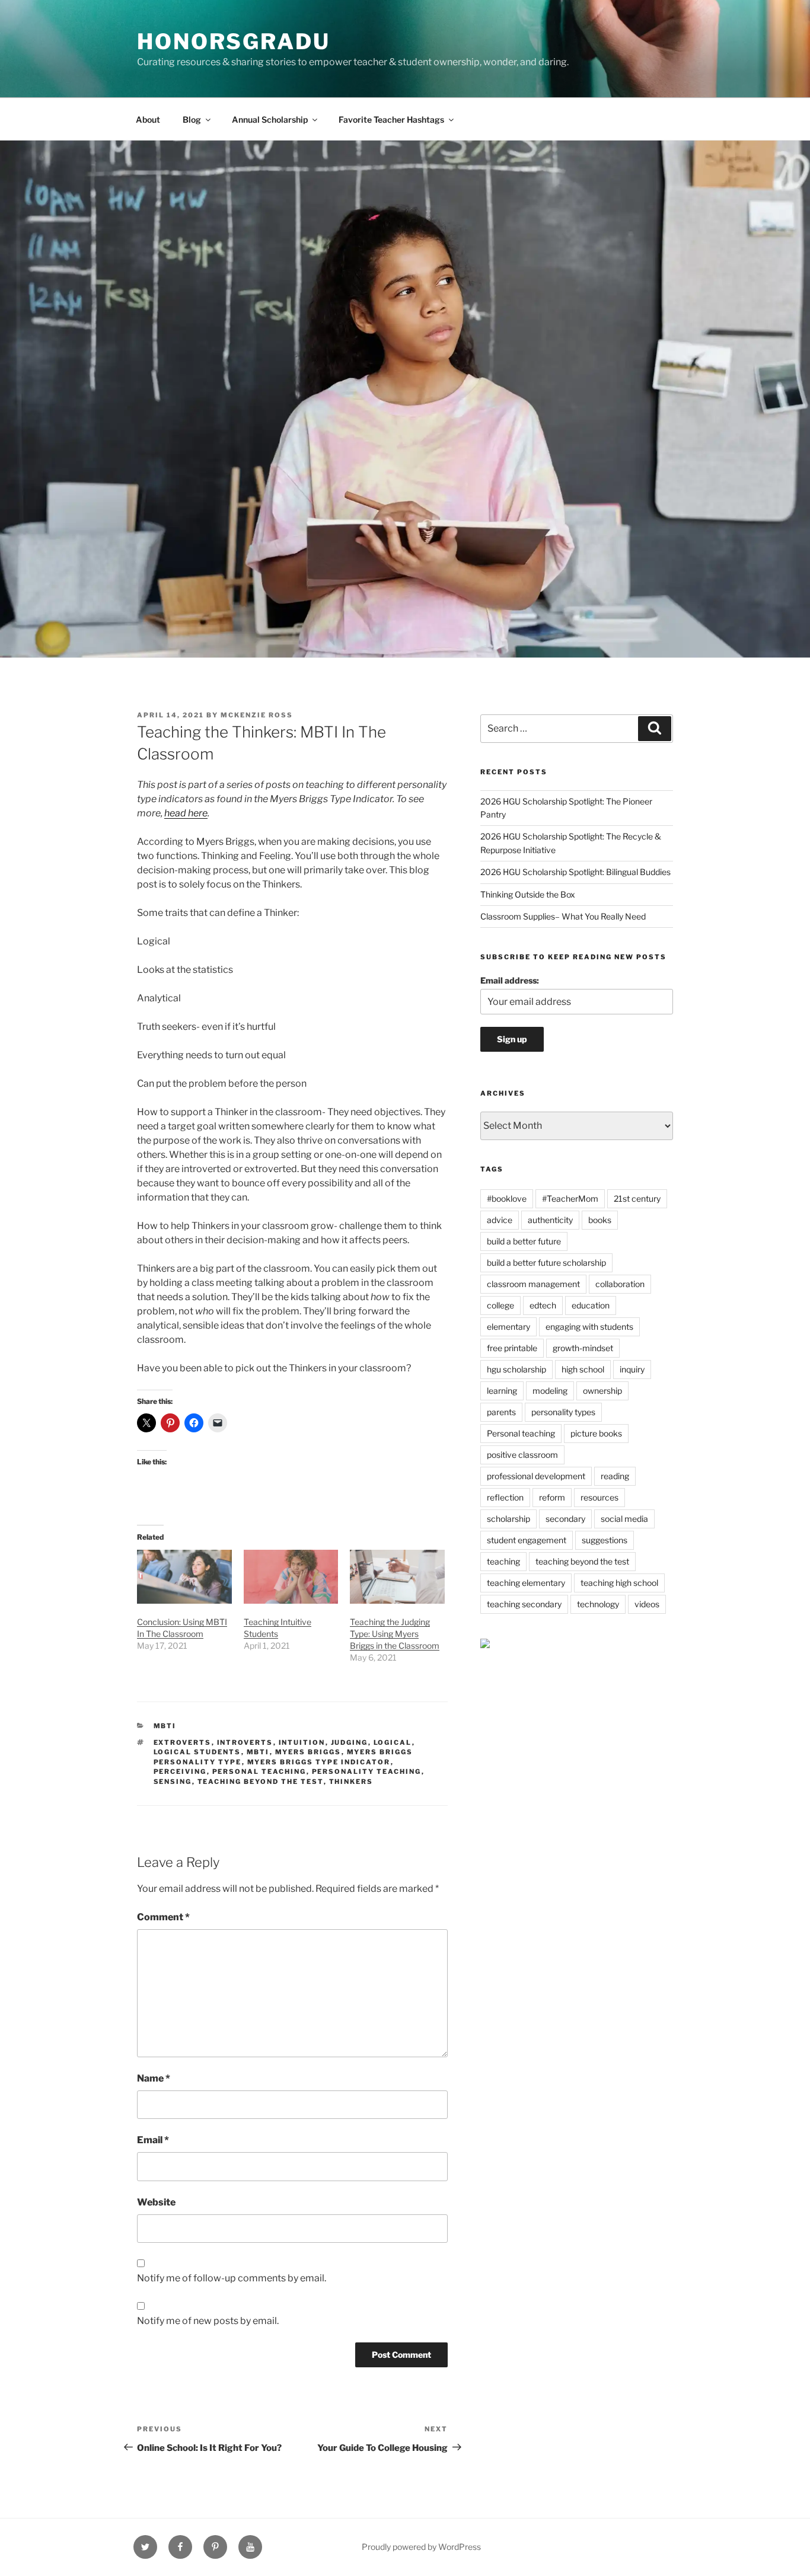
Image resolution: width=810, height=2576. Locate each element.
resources (599, 1497)
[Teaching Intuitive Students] (291, 1577)
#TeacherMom (570, 1198)
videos (647, 1604)
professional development (536, 1476)
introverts (245, 1742)
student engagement (527, 1540)
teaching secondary (524, 1604)
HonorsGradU (234, 42)
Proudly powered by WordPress (421, 2547)
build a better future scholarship (546, 1263)
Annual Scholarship (270, 119)
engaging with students (589, 1327)
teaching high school (619, 1583)
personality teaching (367, 1771)
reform (552, 1497)
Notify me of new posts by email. (208, 2321)
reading (615, 1476)
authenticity (550, 1220)
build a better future (524, 1241)
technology (598, 1604)
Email (153, 2140)
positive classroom (522, 1455)
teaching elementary (526, 1583)
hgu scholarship (516, 1369)
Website (156, 2202)
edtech (543, 1305)
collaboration (620, 1284)
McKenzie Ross (257, 715)
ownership (602, 1391)
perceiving (180, 1771)
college (500, 1305)
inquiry (632, 1369)
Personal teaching (259, 1771)
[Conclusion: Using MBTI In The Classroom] (184, 1577)
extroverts (183, 1742)
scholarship (508, 1519)
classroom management (533, 1284)
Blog (192, 119)
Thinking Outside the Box (528, 894)
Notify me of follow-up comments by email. (232, 2278)
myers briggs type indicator (319, 1762)
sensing (173, 1782)
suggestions (605, 1540)
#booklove (507, 1198)
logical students (197, 1752)
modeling (550, 1391)
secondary (565, 1519)
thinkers (351, 1782)
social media (624, 1519)
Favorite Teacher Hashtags (391, 119)
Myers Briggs (308, 1752)
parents (501, 1412)
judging (350, 1742)
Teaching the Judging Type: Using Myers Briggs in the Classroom (395, 1634)
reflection (505, 1497)
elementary (508, 1327)
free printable (512, 1348)
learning (502, 1391)
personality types (563, 1412)
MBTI (165, 1726)
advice (500, 1220)
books (600, 1220)
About (148, 119)
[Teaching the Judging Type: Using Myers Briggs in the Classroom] (397, 1577)
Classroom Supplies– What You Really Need (563, 916)
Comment (163, 1917)
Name (154, 2078)
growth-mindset (583, 1348)
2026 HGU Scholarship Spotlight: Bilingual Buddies (575, 872)
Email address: (510, 980)
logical (393, 1742)
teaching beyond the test (261, 1782)
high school (583, 1369)
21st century (637, 1198)
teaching (503, 1561)
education (591, 1305)
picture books (596, 1433)
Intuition (302, 1742)
